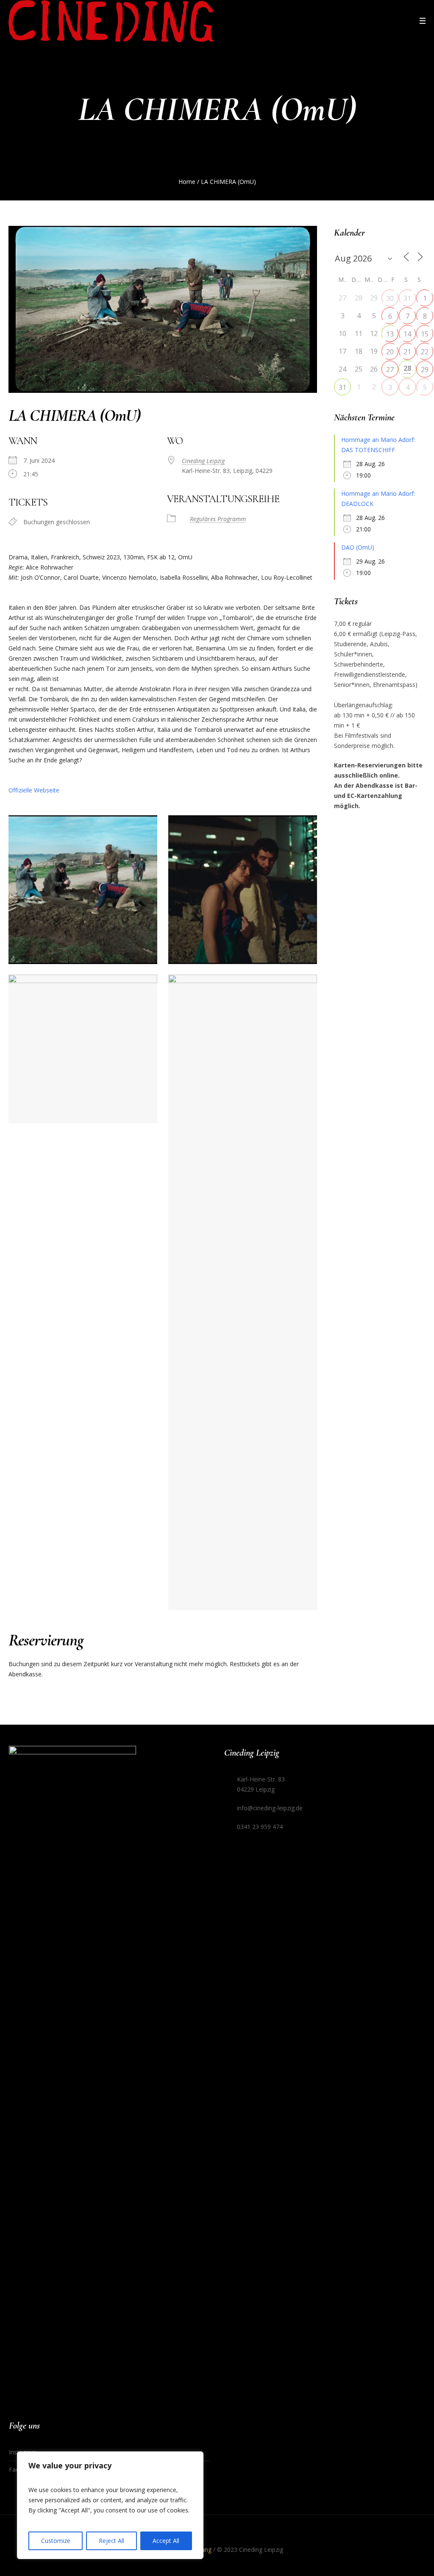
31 (407, 298)
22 (425, 352)
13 (390, 334)
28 (407, 368)
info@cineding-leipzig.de (270, 1808)
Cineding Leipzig (203, 461)
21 (407, 352)
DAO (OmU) (358, 547)
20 (390, 352)
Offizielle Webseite (34, 790)
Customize (56, 2541)
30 (390, 298)
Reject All (111, 2541)
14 (407, 334)
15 (425, 334)
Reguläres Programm (218, 519)
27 (390, 370)
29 (425, 370)
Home (187, 182)
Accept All (166, 2541)
